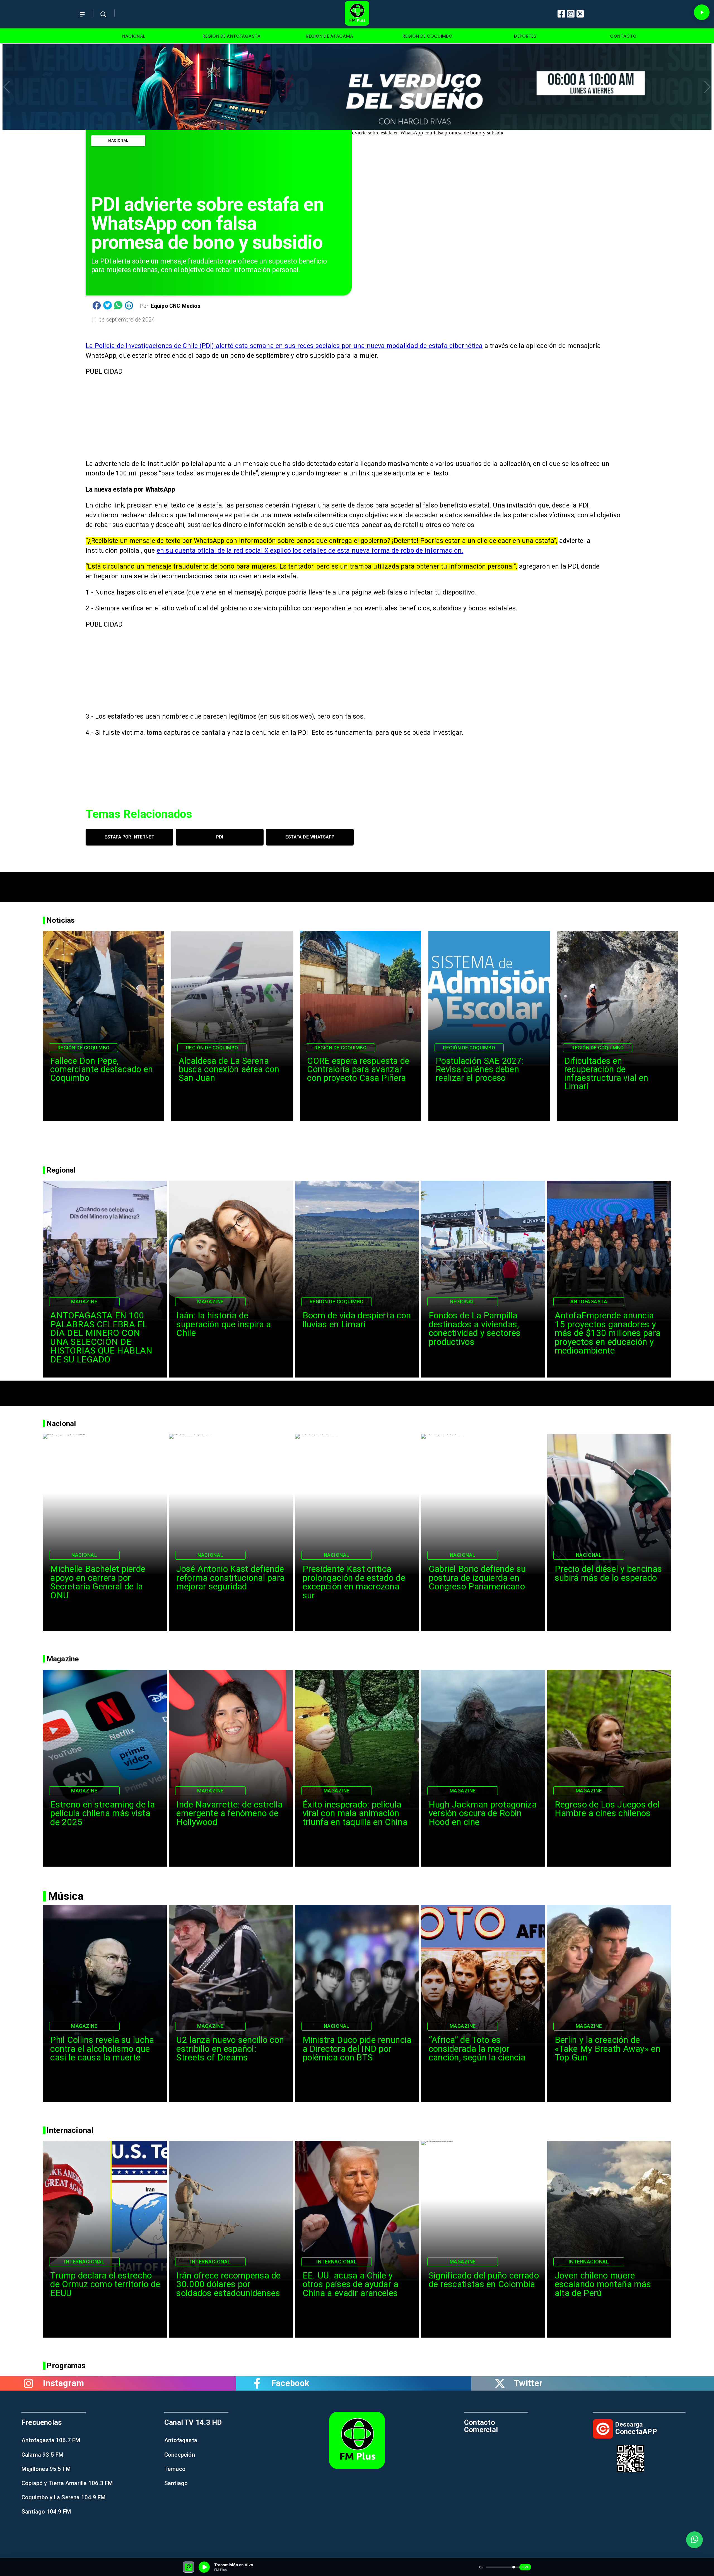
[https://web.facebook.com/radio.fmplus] (257, 2383)
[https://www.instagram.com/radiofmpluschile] (29, 2383)
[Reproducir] (702, 12)
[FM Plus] (82, 19)
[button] (7, 87)
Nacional (118, 140)
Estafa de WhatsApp (310, 837)
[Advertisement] (357, 884)
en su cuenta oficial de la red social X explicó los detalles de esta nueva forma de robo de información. (310, 551)
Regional (463, 1302)
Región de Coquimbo (84, 1048)
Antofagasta (589, 1302)
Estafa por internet (129, 837)
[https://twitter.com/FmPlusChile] (500, 2383)
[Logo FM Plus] (357, 14)
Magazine (84, 1302)
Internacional (84, 2262)
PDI (220, 837)
